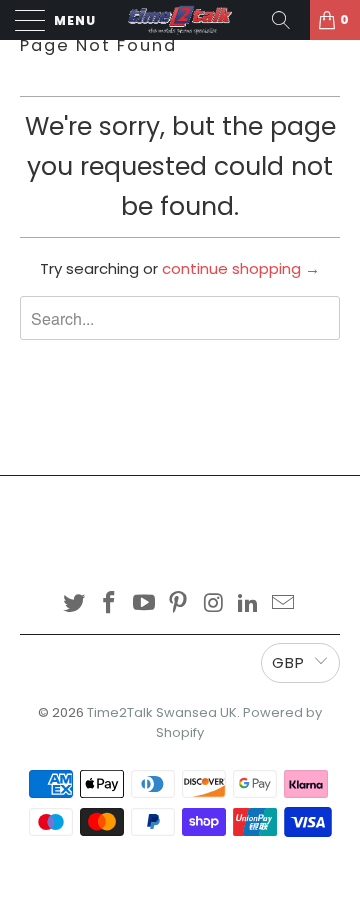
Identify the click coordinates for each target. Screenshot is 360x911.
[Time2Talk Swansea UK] (180, 20)
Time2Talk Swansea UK (162, 712)
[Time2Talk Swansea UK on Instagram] (214, 604)
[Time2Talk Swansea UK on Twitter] (75, 604)
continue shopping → (241, 268)
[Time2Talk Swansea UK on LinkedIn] (249, 604)
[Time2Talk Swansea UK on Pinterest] (179, 604)
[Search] (288, 20)
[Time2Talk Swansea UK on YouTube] (144, 604)
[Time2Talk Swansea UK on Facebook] (110, 604)
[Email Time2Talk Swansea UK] (283, 604)
